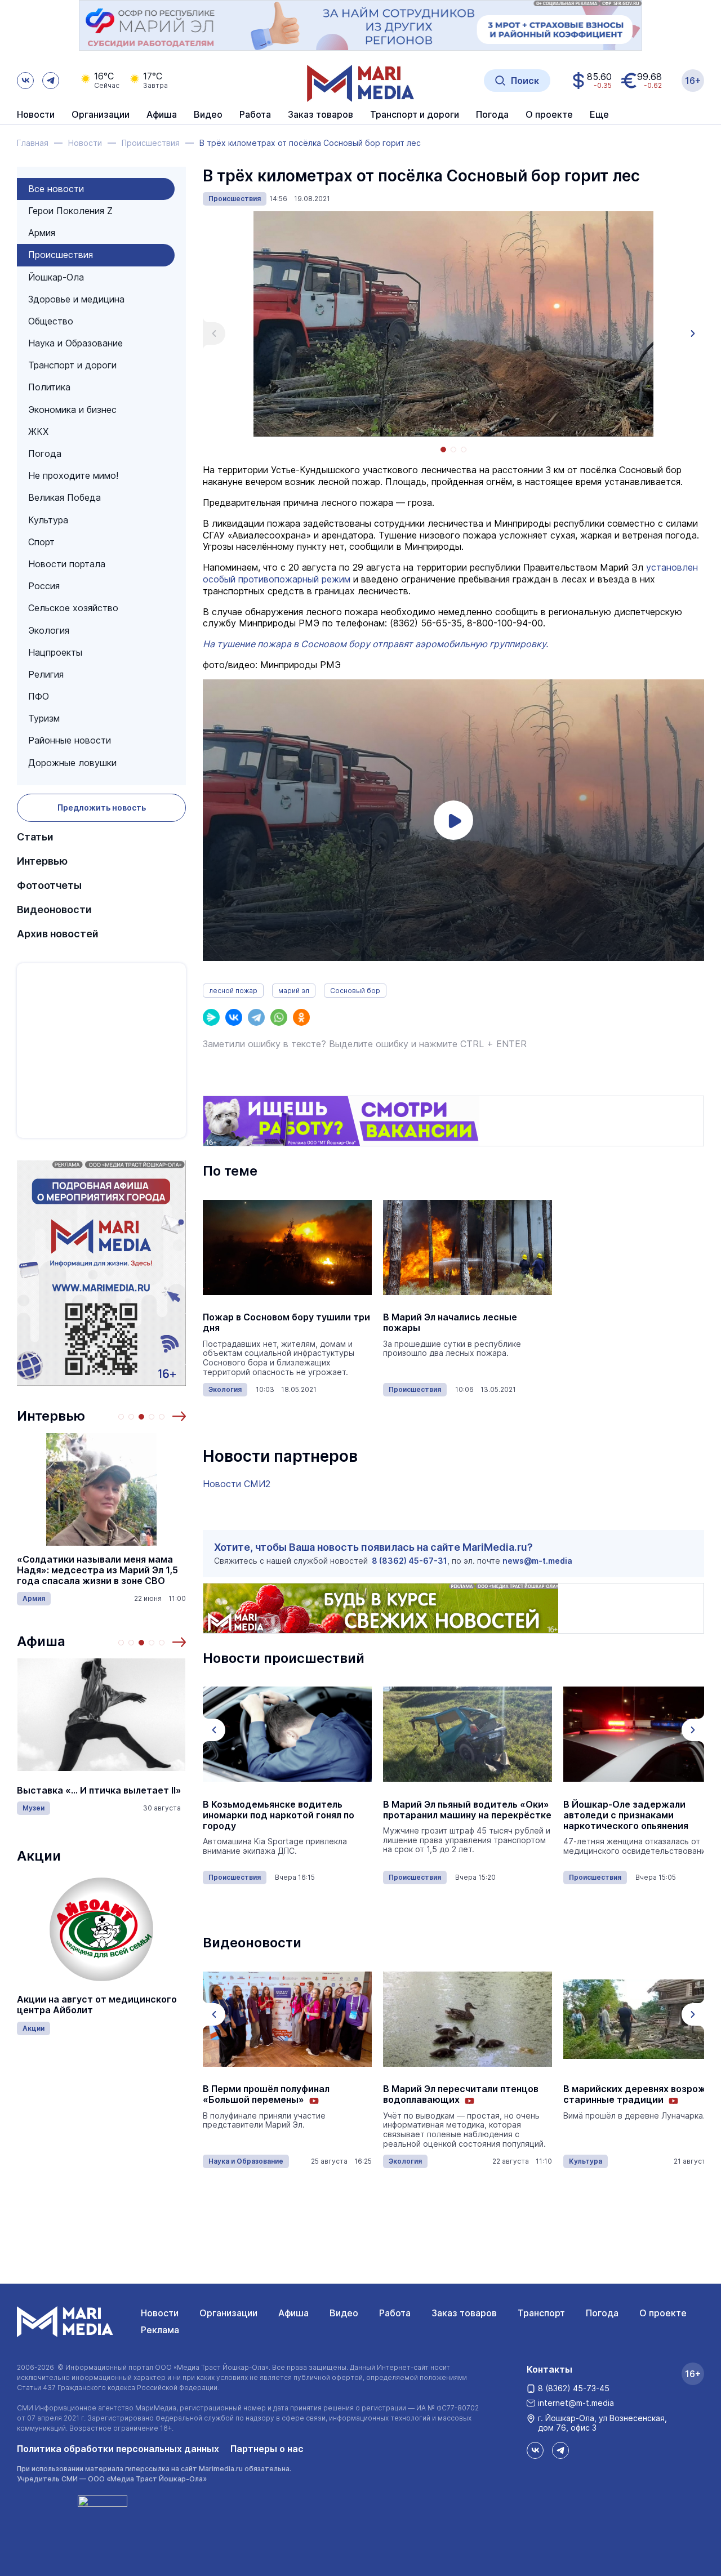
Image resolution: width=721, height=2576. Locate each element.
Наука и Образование (75, 343)
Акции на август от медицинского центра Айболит (97, 2005)
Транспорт (541, 2313)
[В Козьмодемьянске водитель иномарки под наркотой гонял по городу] (287, 1734)
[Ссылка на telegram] (51, 81)
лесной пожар (233, 991)
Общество (51, 321)
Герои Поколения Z (70, 211)
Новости (36, 115)
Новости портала (67, 564)
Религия (46, 674)
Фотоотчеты (49, 885)
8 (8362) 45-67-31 (410, 1561)
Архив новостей (58, 934)
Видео (208, 115)
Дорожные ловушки (72, 763)
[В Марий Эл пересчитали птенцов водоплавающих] (468, 2019)
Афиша (41, 1641)
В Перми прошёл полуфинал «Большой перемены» (266, 2094)
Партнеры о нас (267, 2449)
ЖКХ (38, 431)
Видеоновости (54, 909)
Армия (42, 233)
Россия (44, 586)
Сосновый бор (355, 991)
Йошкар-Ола (56, 277)
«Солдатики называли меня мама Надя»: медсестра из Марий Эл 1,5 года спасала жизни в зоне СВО (97, 1570)
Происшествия (61, 255)
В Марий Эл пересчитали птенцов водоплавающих (461, 2094)
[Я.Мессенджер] (211, 1017)
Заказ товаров (464, 2313)
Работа (255, 115)
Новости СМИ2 (237, 1484)
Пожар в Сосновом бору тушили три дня (286, 1323)
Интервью (42, 861)
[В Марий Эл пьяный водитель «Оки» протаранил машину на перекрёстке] (468, 1734)
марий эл (294, 991)
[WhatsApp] (279, 1017)
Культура (48, 520)
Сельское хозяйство (73, 608)
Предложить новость (102, 807)
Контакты (549, 2369)
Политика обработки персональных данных (118, 2449)
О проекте (663, 2313)
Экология (49, 630)
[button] (179, 1416)
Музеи (34, 1808)
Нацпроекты (55, 652)
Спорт (41, 542)
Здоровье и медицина (76, 299)
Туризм (44, 718)
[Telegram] (256, 1017)
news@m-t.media (537, 1561)
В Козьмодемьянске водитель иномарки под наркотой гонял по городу (279, 1815)
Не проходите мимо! (73, 475)
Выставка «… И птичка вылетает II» (99, 1790)
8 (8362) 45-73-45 (574, 2388)
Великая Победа (64, 497)
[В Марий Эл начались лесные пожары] (468, 1247)
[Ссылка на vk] (25, 81)
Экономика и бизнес (72, 410)
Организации (228, 2313)
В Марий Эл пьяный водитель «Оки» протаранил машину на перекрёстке (467, 1810)
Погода (45, 453)
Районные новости (70, 740)
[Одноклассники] (301, 1017)
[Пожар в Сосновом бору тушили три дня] (287, 1247)
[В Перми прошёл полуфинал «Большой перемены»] (287, 2019)
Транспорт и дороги (72, 365)
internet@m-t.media (576, 2403)
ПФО (39, 696)
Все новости (56, 189)
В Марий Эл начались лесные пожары (450, 1323)
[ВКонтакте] (234, 1017)
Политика (49, 387)
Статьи (35, 837)
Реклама (160, 2330)
